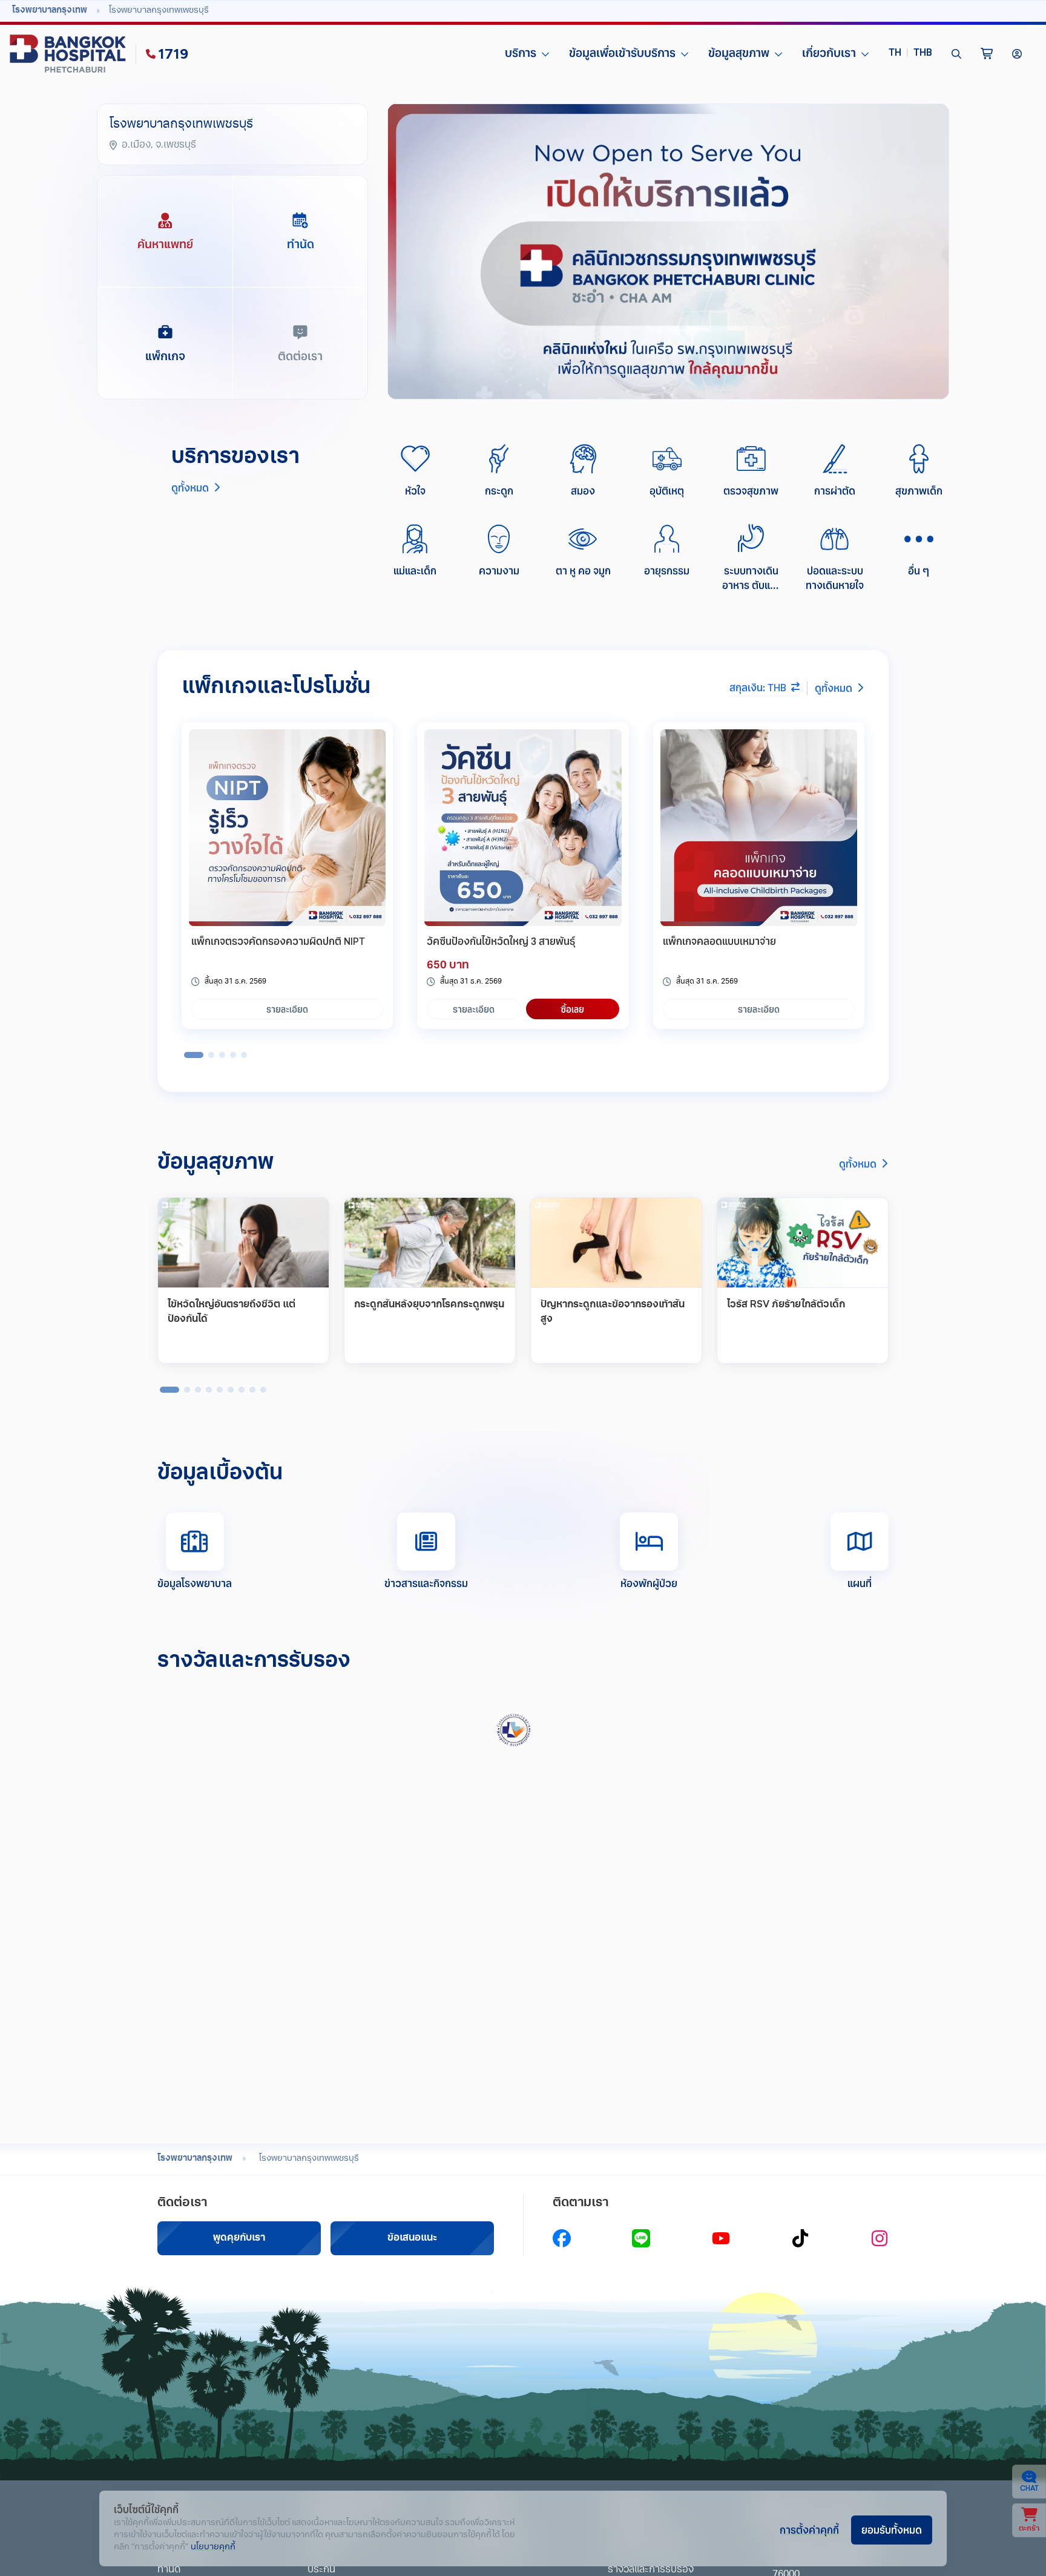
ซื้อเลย (572, 1009)
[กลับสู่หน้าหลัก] (70, 54)
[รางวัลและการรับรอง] (516, 1730)
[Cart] (987, 54)
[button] (910, 54)
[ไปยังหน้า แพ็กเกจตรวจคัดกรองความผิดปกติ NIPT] (287, 828)
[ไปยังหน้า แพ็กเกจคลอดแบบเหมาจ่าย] (759, 828)
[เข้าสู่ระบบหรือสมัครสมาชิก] (1017, 54)
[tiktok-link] (800, 2238)
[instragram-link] (880, 2238)
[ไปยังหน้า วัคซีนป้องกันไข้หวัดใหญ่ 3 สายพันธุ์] (523, 828)
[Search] (956, 54)
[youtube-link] (721, 2238)
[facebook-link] (562, 2238)
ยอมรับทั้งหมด (892, 2529)
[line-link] (641, 2238)
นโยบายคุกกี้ (213, 2547)
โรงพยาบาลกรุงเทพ (195, 2159)
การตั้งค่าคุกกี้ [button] (809, 2529)
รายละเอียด (287, 1009)
